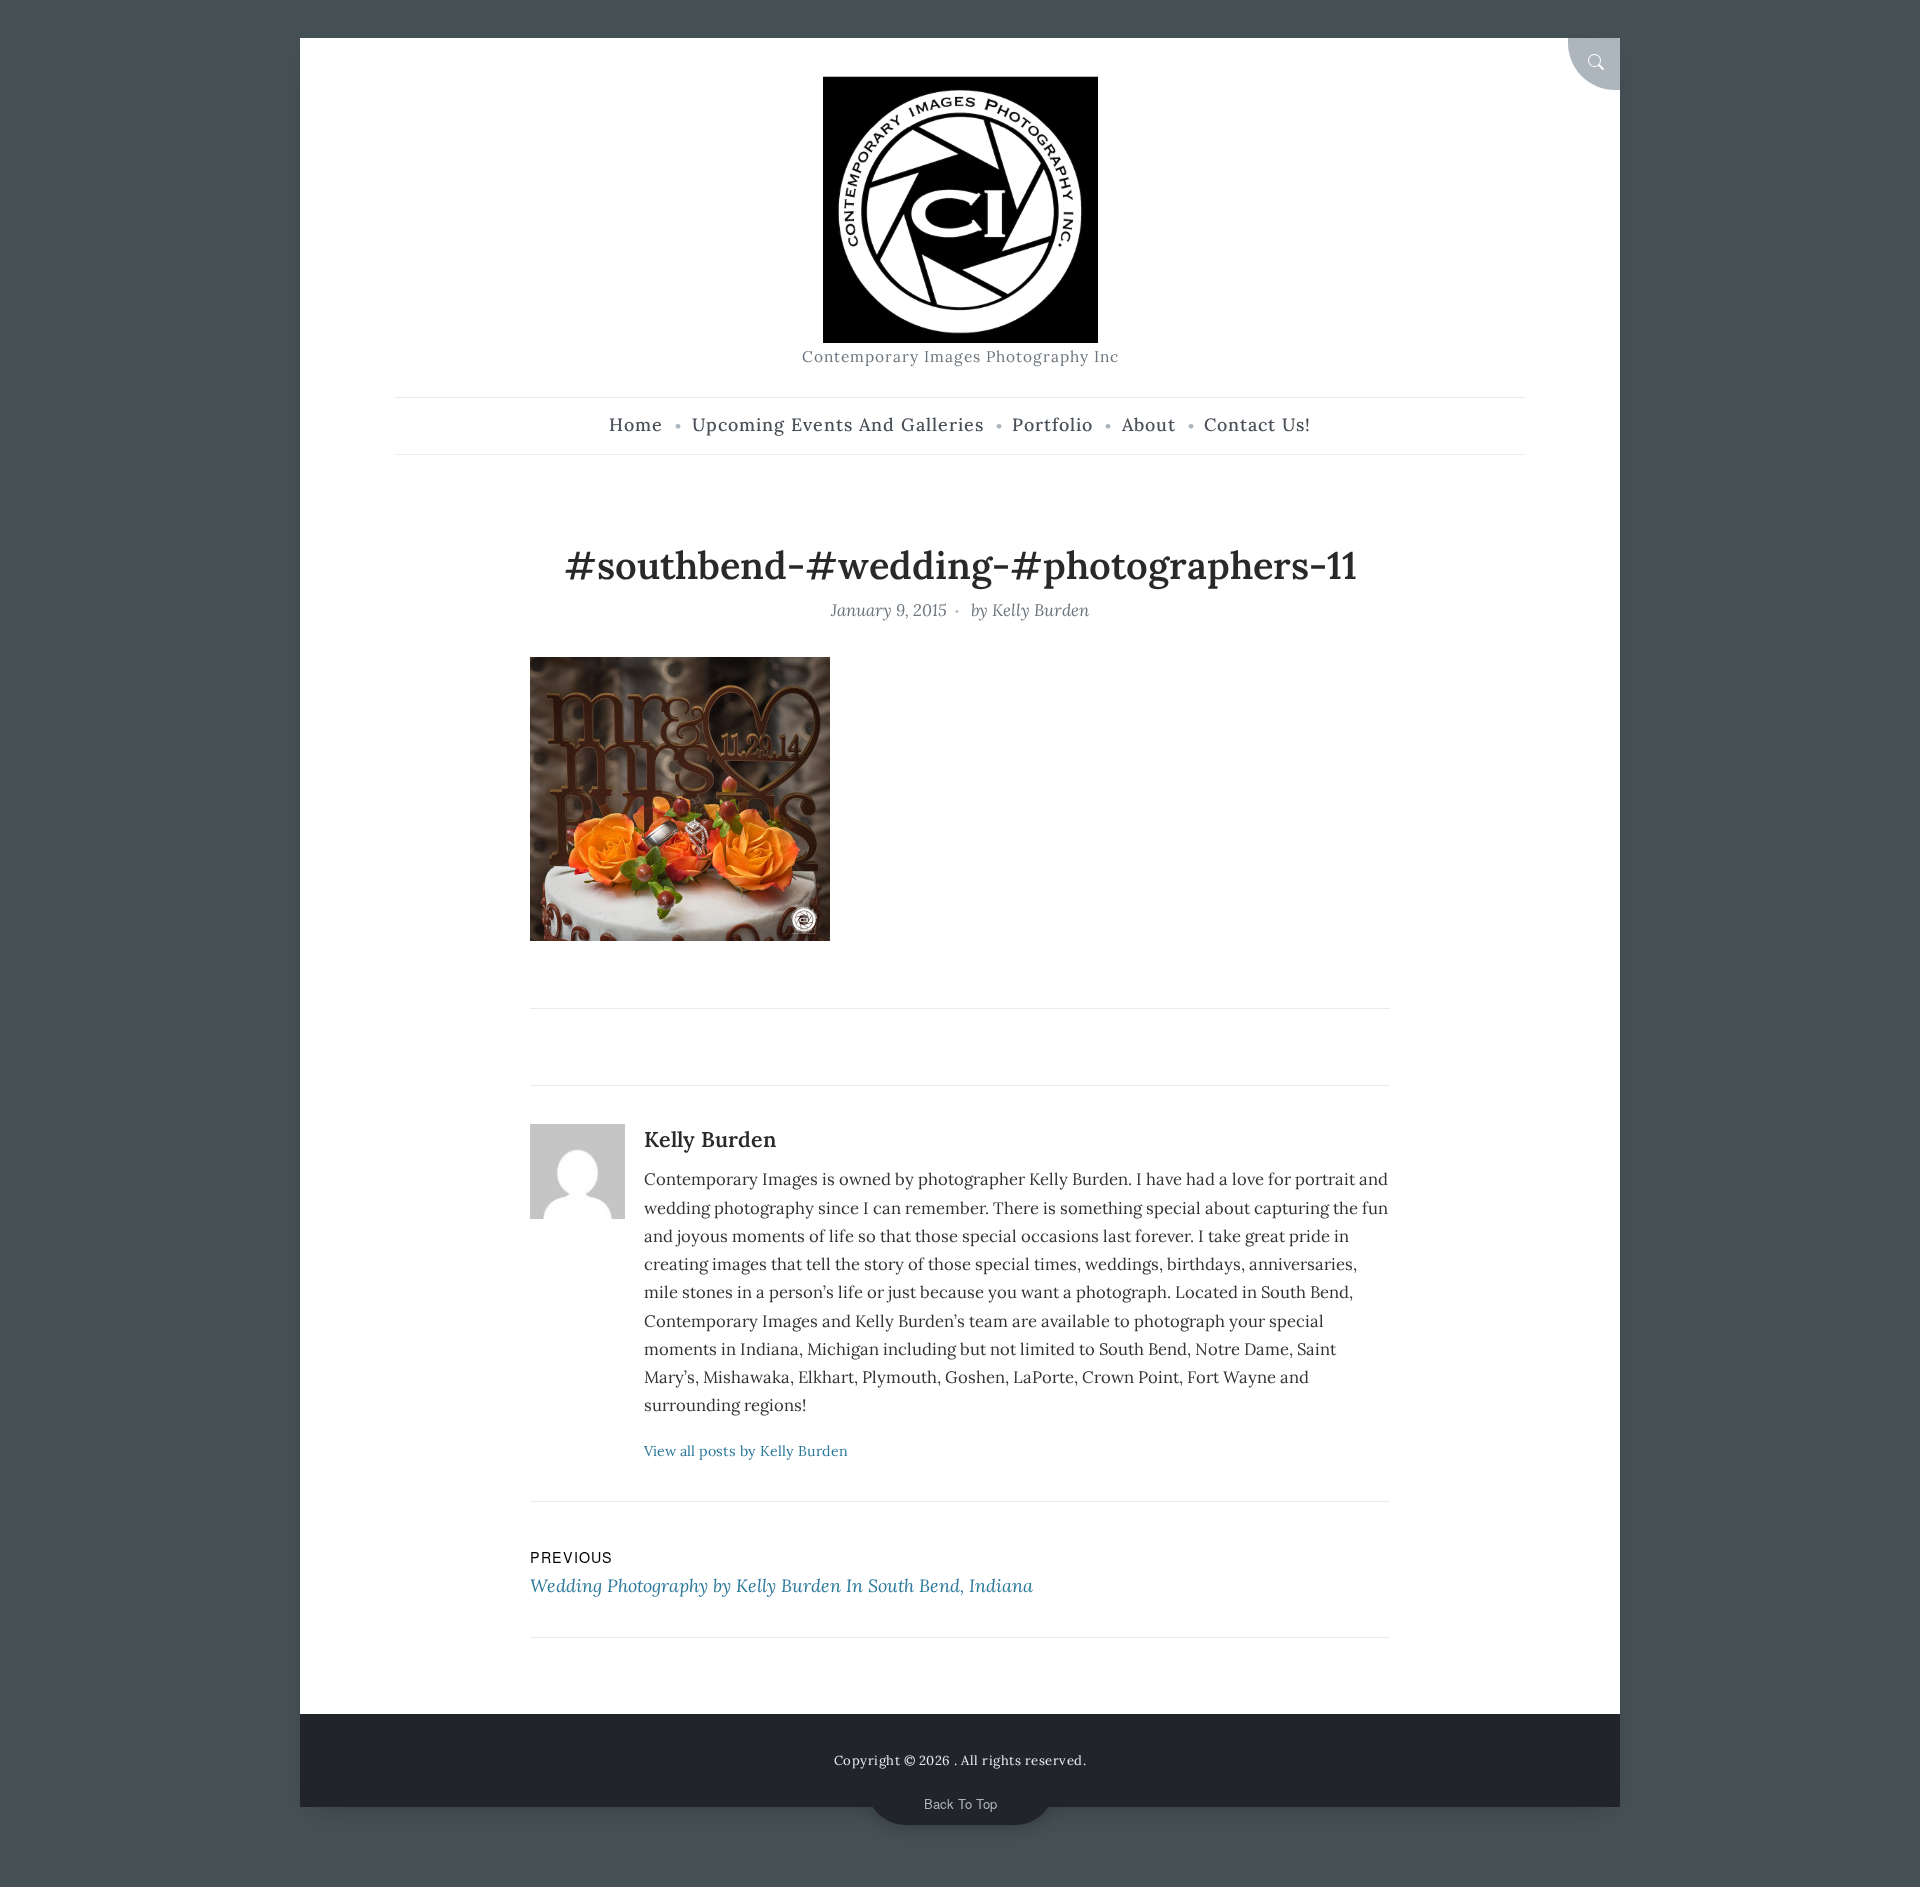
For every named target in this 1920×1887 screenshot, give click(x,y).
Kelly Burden (1040, 610)
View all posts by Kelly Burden (746, 1451)
